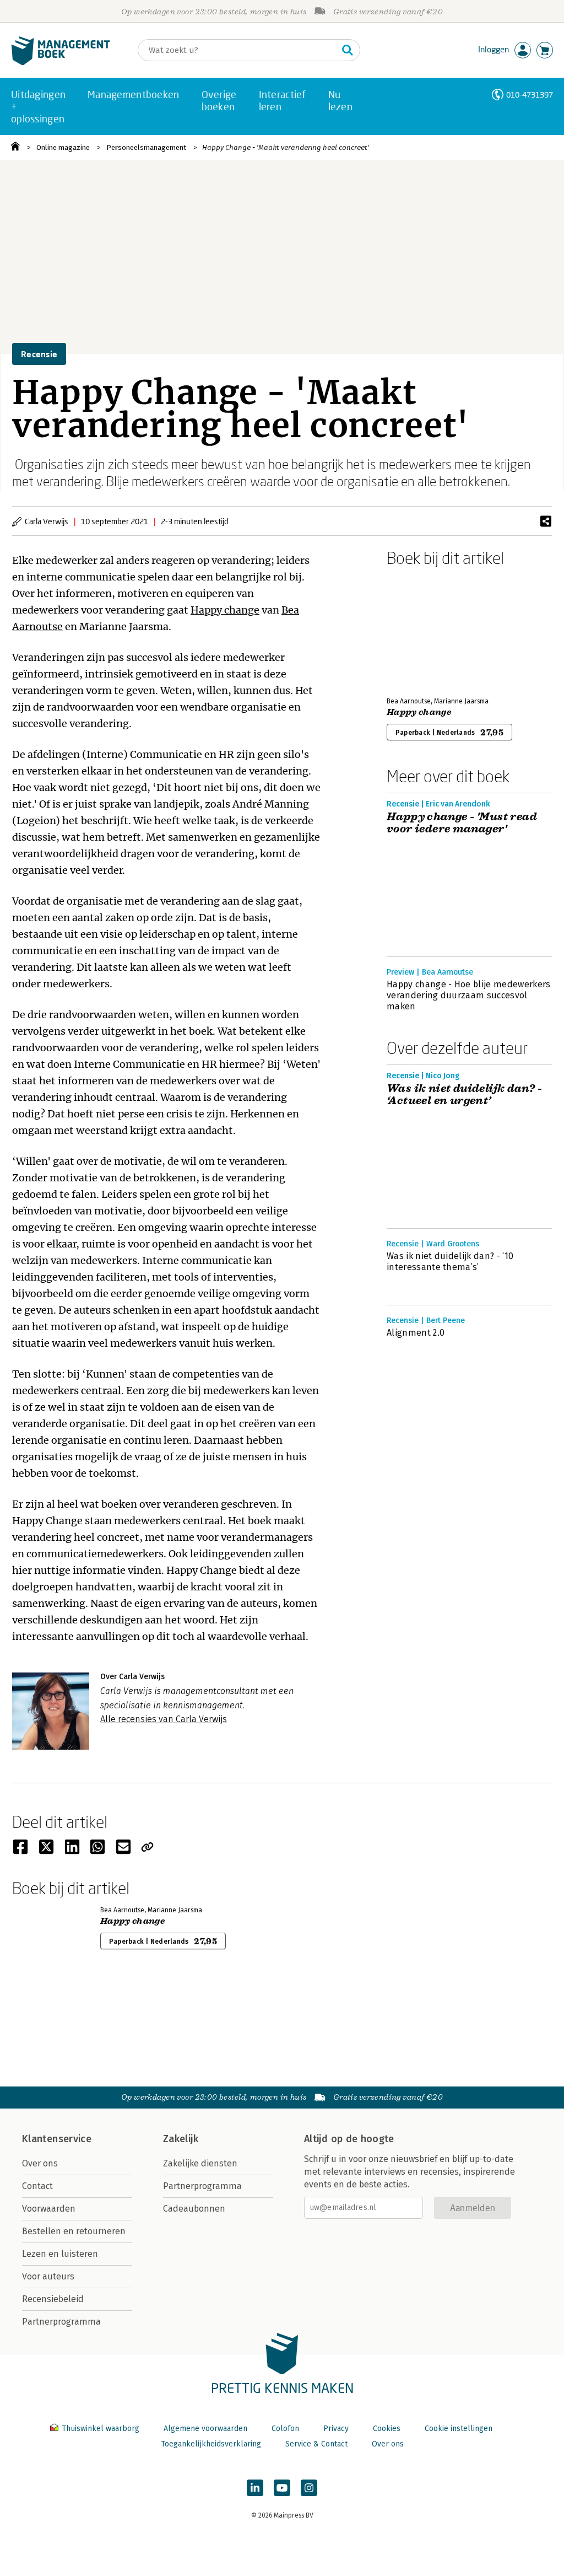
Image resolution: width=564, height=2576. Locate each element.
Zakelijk (181, 2139)
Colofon (285, 2429)
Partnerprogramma (61, 2322)
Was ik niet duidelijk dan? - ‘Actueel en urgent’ (464, 1095)
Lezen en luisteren (60, 2254)
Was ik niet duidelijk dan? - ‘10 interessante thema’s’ (450, 1262)
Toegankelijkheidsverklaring (211, 2444)
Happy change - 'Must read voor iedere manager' (462, 823)
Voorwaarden (49, 2209)
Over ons (40, 2163)
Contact (37, 2186)
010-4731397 (530, 95)
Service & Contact (316, 2444)
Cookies (387, 2429)
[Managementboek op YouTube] (282, 2488)
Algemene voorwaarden (205, 2429)
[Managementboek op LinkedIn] (255, 2488)
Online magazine (63, 147)
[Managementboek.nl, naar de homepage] (61, 63)
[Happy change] (425, 630)
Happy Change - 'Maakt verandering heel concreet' (286, 147)
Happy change (225, 610)
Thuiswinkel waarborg (101, 2429)
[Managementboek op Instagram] (309, 2488)
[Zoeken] (348, 50)
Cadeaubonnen (194, 2209)
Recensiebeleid (53, 2299)
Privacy (336, 2429)
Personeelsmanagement (146, 147)
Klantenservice (57, 2139)
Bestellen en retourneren (74, 2231)
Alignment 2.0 (416, 1333)
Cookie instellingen (459, 2429)
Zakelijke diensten (200, 2163)
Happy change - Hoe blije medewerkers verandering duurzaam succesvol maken (469, 995)
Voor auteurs (48, 2276)
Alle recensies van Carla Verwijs (164, 1719)
